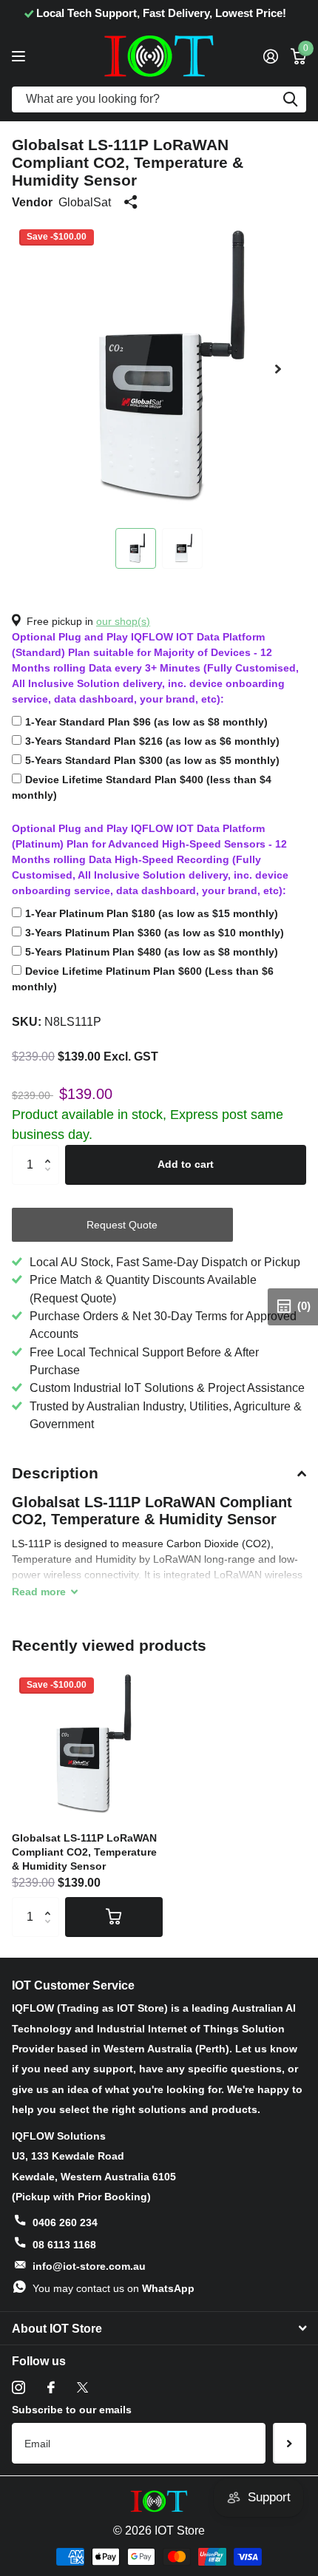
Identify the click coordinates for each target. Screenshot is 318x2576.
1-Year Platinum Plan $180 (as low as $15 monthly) (152, 913)
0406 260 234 (65, 2222)
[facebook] (51, 2387)
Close (159, 2328)
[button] (278, 369)
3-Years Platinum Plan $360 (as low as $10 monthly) (155, 933)
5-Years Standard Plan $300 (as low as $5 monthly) (152, 760)
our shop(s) (123, 621)
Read (39, 1592)
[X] (82, 2387)
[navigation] (136, 548)
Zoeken (290, 99)
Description (55, 1473)
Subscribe (290, 2443)
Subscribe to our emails (72, 2410)
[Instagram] (18, 2387)
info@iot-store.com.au (89, 2266)
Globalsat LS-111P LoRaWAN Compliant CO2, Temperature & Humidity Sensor (84, 1852)
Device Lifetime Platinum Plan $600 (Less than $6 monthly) (143, 979)
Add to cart (186, 1164)
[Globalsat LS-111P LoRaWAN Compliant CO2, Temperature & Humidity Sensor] (87, 1745)
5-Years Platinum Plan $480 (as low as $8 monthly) (152, 952)
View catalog (20, 56)
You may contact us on (114, 2288)
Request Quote (122, 1225)
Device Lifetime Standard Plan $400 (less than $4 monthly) (142, 787)
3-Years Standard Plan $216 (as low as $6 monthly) (152, 741)
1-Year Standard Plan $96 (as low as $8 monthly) (146, 722)
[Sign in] (270, 56)
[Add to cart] (114, 1917)
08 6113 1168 (64, 2245)
